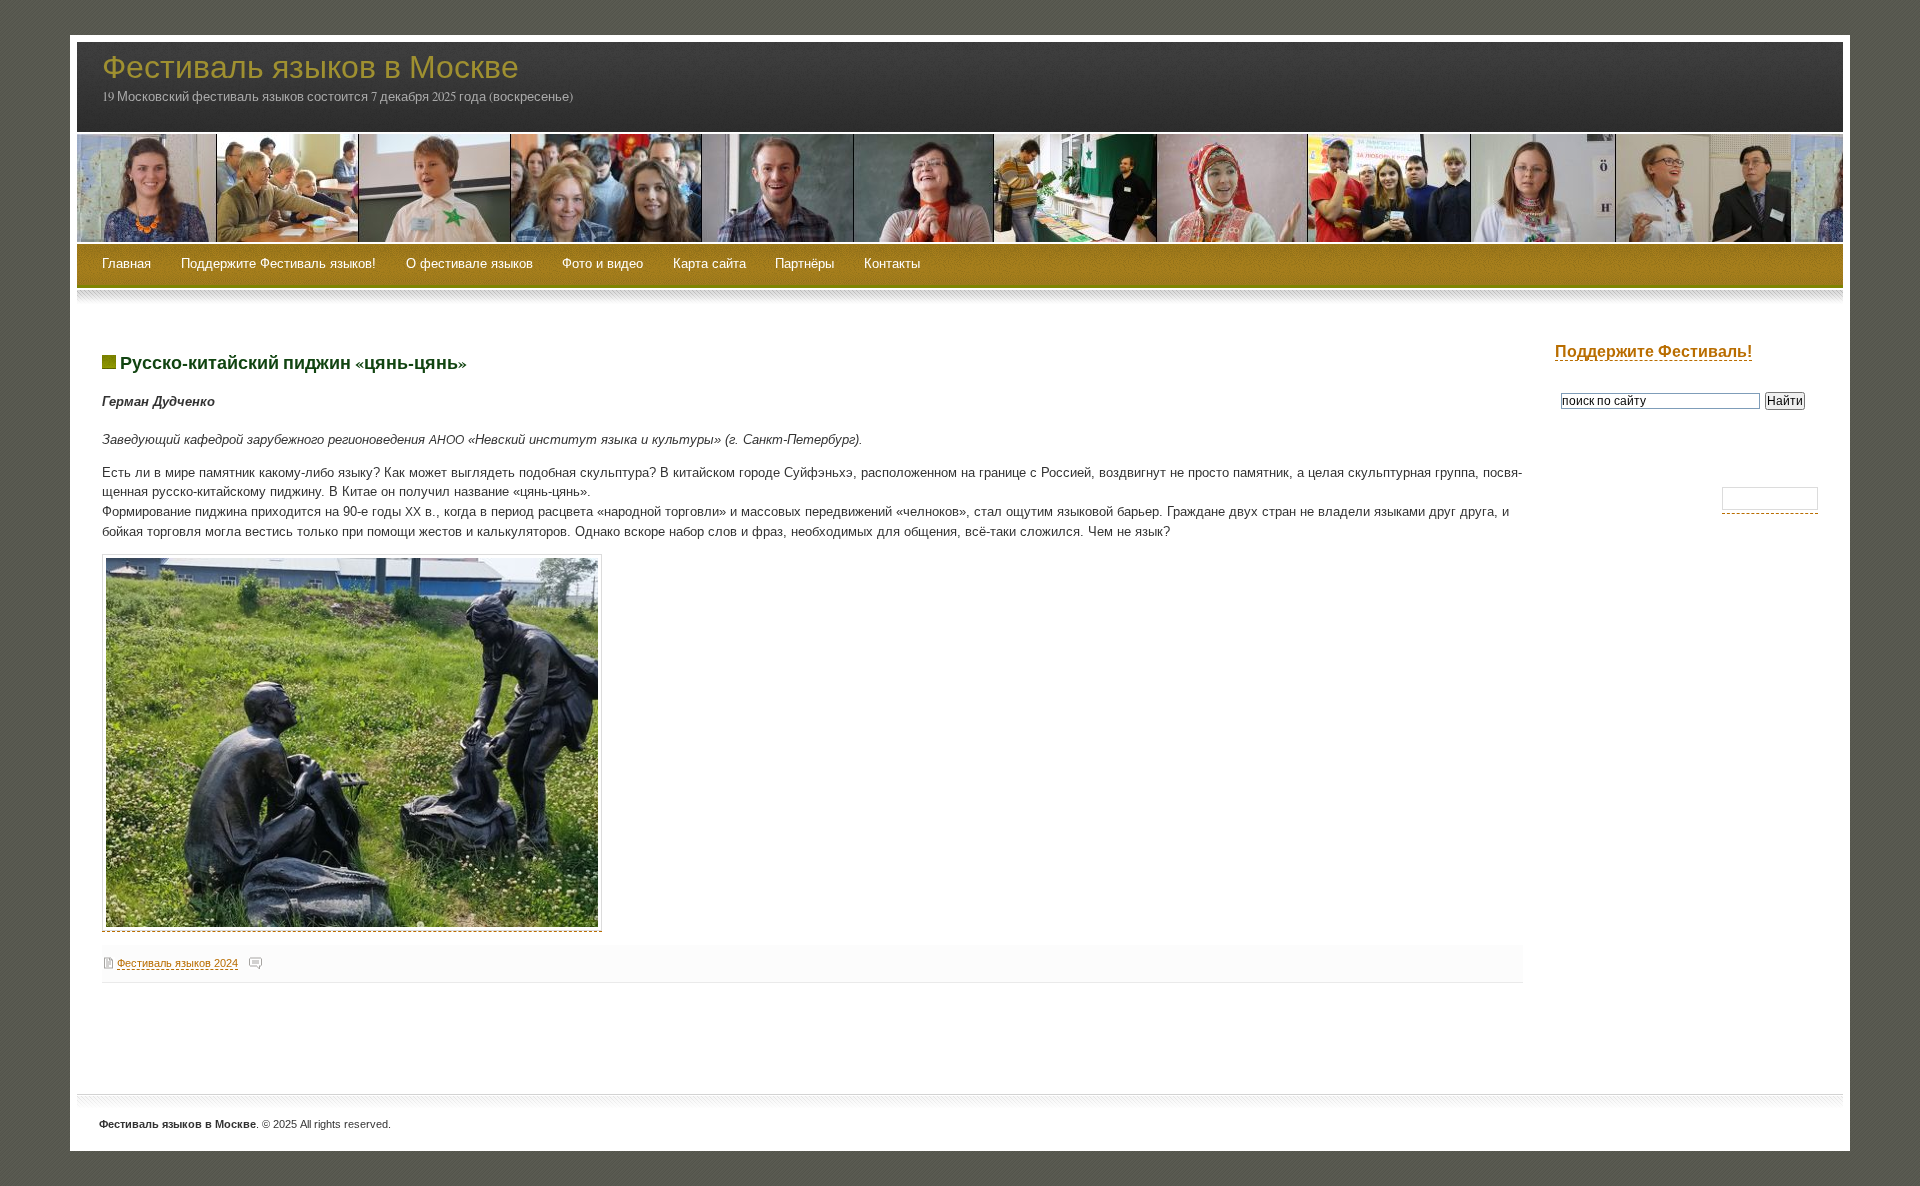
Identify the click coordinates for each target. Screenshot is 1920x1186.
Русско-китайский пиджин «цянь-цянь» (293, 362)
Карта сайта (709, 263)
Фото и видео (602, 263)
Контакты (892, 263)
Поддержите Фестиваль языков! (278, 263)
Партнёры (804, 263)
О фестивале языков (469, 263)
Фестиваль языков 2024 (177, 963)
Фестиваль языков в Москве (310, 65)
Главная (126, 263)
